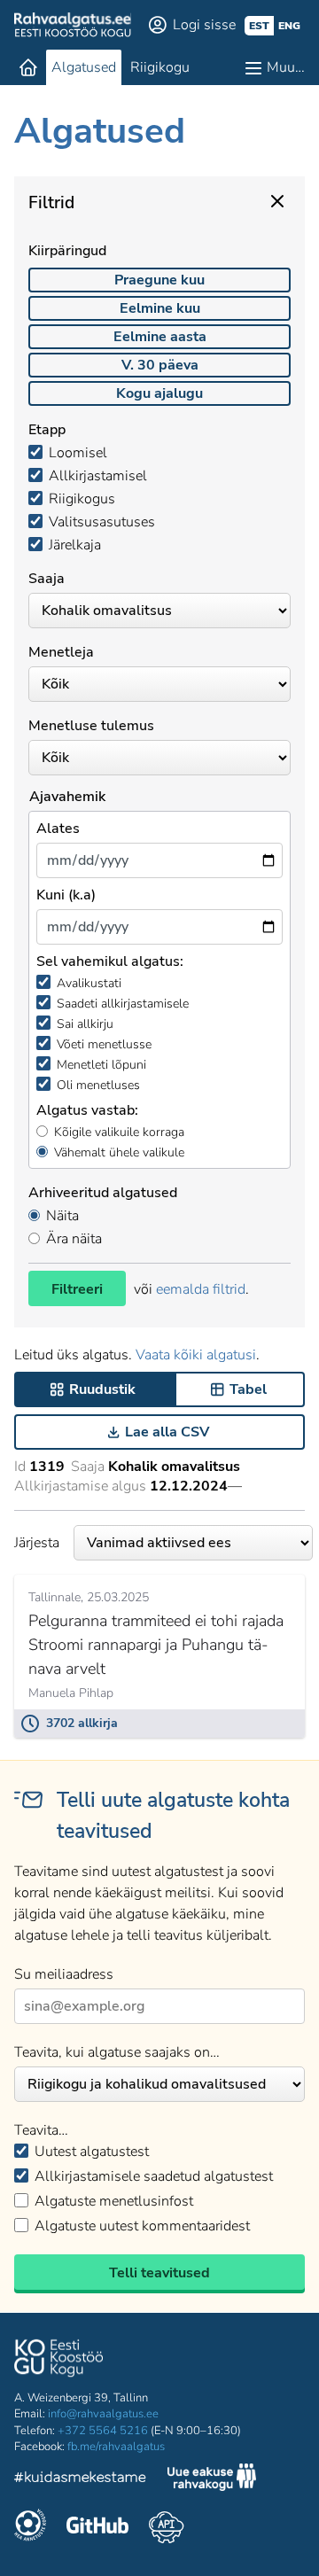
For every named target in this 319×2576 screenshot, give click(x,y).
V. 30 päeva (160, 365)
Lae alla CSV (167, 1432)
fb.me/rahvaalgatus (116, 2447)
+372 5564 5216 (103, 2431)
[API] (166, 2527)
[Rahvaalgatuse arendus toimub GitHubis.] (97, 2527)
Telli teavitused (159, 2273)
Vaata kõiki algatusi (196, 1355)
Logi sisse (204, 25)
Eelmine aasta (160, 337)
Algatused (84, 67)
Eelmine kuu (160, 308)
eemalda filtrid (201, 1289)
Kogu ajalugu (159, 393)
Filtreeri (77, 1289)
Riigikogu (160, 67)
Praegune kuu (159, 280)
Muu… (286, 67)
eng (289, 26)
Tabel (248, 1389)
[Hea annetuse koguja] (30, 2527)
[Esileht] (28, 67)
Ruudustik (102, 1389)
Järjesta (37, 1543)
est (259, 26)
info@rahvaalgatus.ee (103, 2414)
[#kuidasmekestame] (81, 2480)
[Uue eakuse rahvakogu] (212, 2479)
